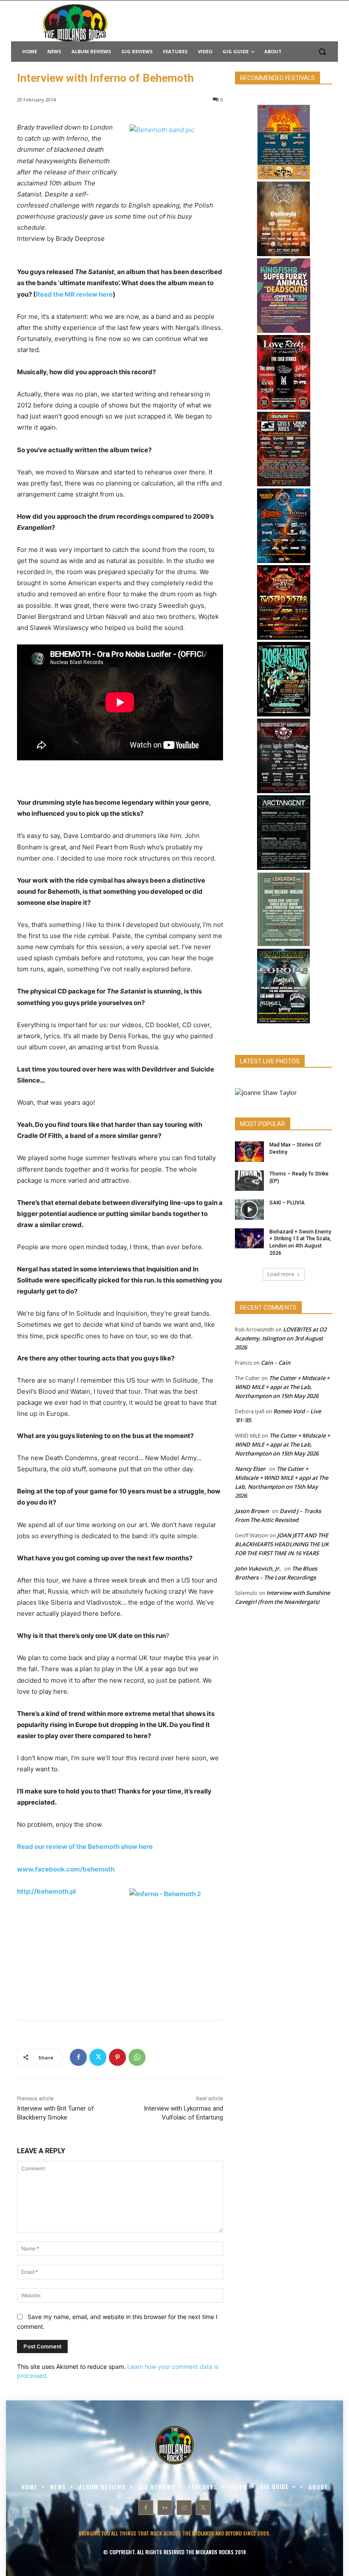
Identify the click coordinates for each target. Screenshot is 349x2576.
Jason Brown (252, 1511)
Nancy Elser (250, 1469)
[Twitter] (98, 2057)
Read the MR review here (74, 294)
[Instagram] (184, 2508)
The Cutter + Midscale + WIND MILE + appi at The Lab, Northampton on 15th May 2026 (282, 1387)
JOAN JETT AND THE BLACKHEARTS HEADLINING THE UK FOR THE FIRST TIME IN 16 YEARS (282, 1544)
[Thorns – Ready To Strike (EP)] (249, 1181)
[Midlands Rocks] (266, 1093)
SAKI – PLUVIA (287, 1203)
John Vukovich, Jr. (258, 1568)
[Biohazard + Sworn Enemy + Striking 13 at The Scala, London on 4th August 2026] (249, 1239)
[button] (322, 52)
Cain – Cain (276, 1363)
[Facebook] (78, 2057)
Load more (281, 1274)
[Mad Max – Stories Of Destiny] (249, 1152)
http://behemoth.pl (46, 1891)
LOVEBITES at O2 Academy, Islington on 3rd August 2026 (281, 1338)
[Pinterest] (117, 2057)
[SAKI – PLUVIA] (249, 1210)
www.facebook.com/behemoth (66, 1869)
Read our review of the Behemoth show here (85, 1847)
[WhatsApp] (137, 2057)
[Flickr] (165, 2508)
